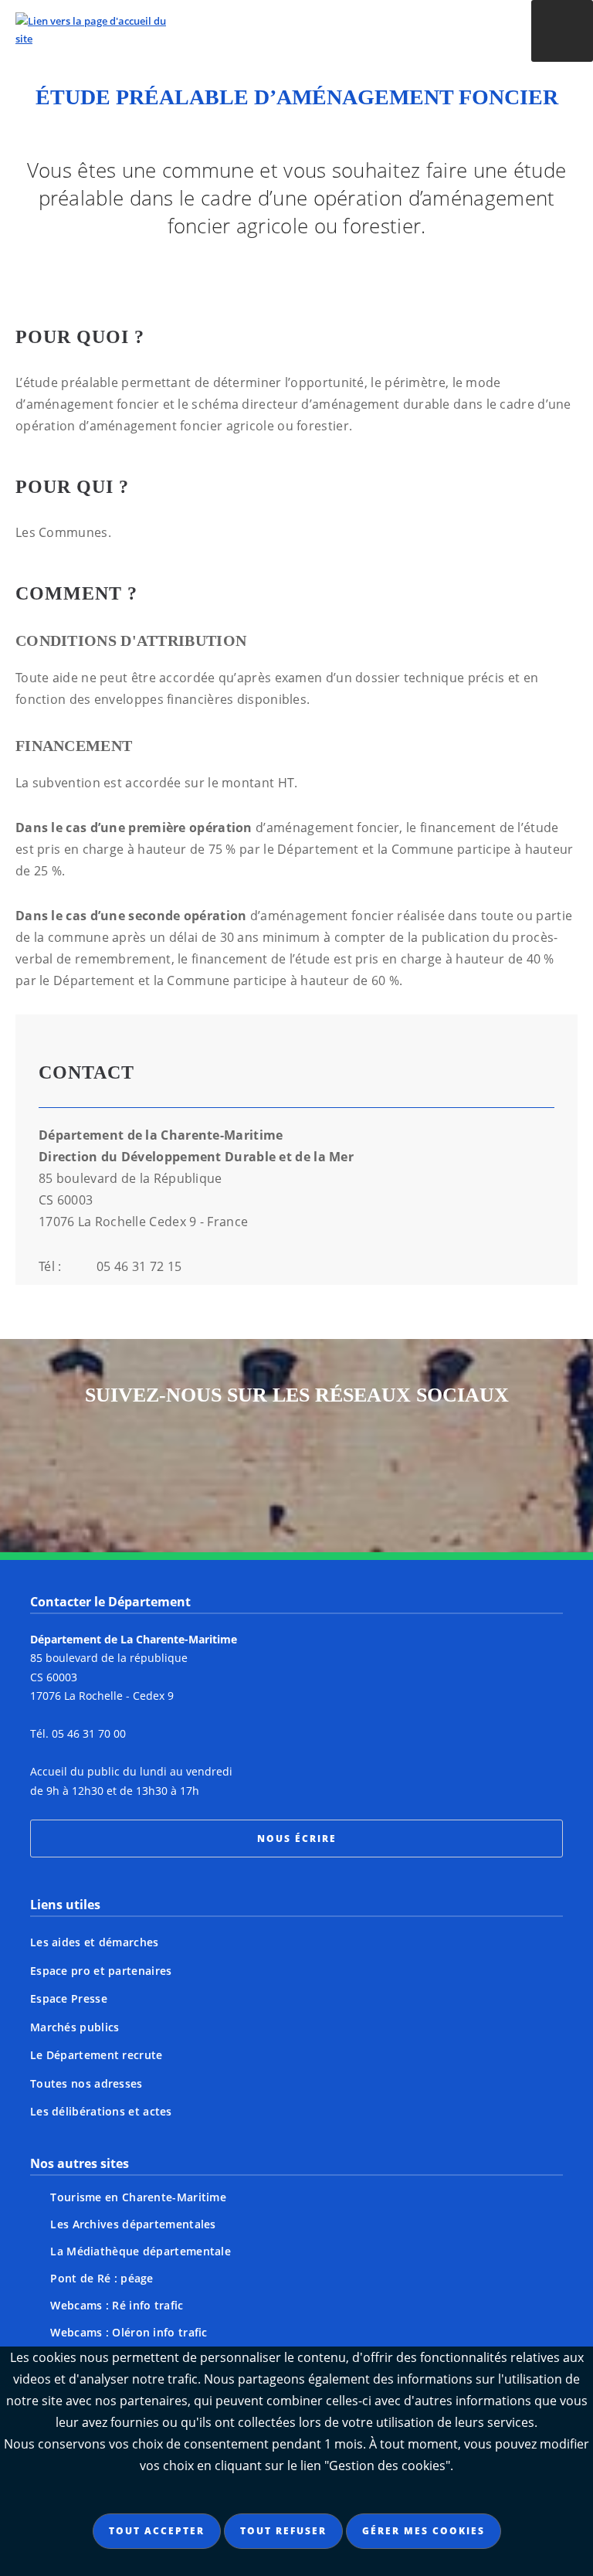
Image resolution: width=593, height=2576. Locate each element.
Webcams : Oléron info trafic (129, 2332)
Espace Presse (69, 1998)
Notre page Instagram (150, 1464)
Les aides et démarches (95, 1942)
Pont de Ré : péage (102, 2278)
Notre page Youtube (443, 1464)
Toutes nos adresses (86, 2083)
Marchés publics (75, 2027)
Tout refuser (283, 2531)
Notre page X (267, 1464)
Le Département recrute (97, 2055)
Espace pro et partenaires (101, 1971)
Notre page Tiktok (326, 1464)
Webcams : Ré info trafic (117, 2305)
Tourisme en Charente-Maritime (138, 2197)
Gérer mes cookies (424, 2531)
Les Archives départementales (133, 2224)
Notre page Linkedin (385, 1464)
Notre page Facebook (208, 1464)
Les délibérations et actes (101, 2111)
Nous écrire (297, 1839)
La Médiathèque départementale (141, 2251)
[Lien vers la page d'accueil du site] (242, 30)
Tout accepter (157, 2531)
